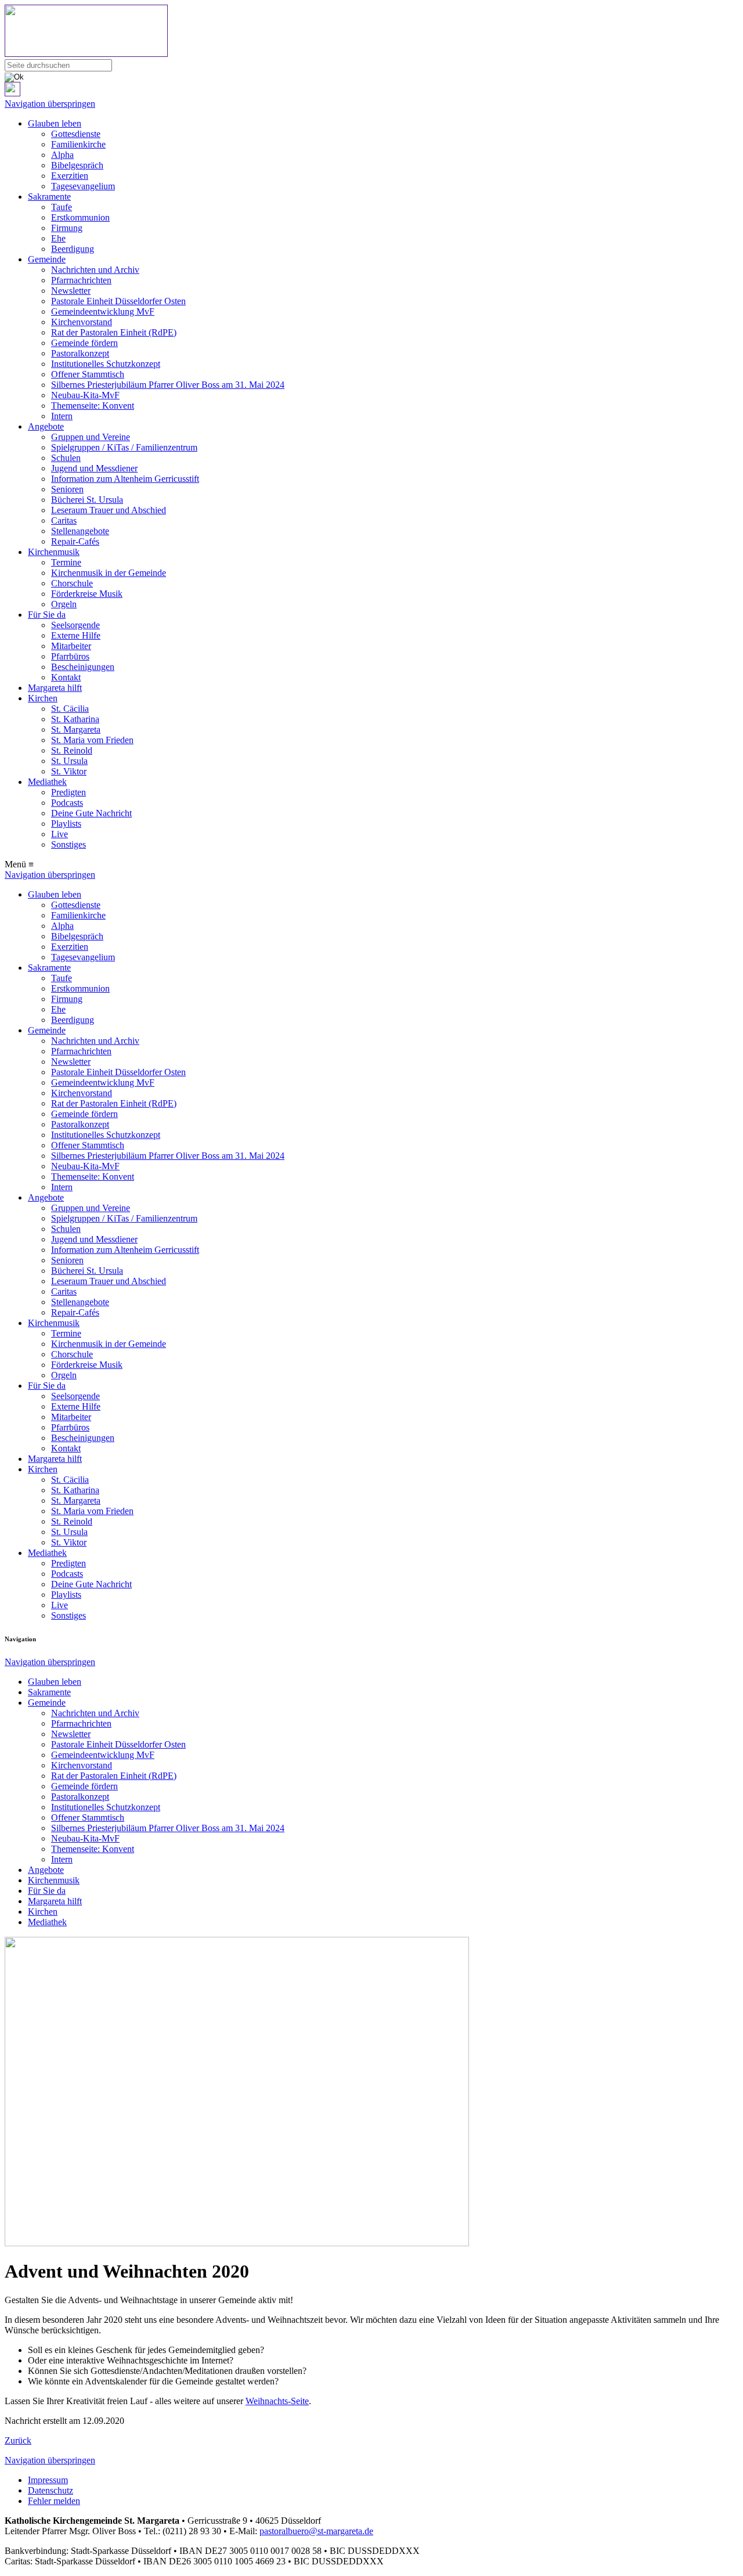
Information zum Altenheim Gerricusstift (125, 479)
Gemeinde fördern (84, 343)
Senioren (67, 489)
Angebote (46, 426)
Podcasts (67, 803)
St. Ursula (69, 761)
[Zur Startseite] (371, 32)
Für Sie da (47, 615)
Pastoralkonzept (80, 353)
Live (59, 834)
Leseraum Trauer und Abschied (109, 510)
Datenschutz (51, 2490)
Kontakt (66, 677)
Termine (66, 562)
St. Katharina (75, 719)
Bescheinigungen (83, 667)
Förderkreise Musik (87, 594)
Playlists (66, 824)
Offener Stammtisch (88, 374)
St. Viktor (69, 771)
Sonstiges (68, 844)
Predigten (68, 792)
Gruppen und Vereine (91, 437)
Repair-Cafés (75, 541)
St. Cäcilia (70, 709)
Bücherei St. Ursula (87, 500)
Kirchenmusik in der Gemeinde (109, 573)
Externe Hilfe (76, 635)
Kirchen (43, 698)
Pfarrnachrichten (81, 280)
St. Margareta (76, 729)
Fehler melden (54, 2501)
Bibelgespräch (77, 165)
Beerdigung (73, 249)
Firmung (67, 228)
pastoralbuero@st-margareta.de (316, 2531)
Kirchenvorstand (82, 322)
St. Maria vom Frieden (92, 740)
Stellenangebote (80, 531)
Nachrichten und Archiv (95, 270)
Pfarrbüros (70, 656)
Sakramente (49, 197)
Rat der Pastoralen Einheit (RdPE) (114, 332)
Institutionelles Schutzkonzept (106, 364)
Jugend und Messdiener (94, 468)
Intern (62, 416)
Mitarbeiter (71, 646)
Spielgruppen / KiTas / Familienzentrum (124, 447)
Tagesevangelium (83, 186)
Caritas (64, 520)
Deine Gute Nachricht (91, 813)
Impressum (48, 2480)
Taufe (62, 207)
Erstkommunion (80, 217)
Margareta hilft (55, 688)
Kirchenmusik (54, 552)
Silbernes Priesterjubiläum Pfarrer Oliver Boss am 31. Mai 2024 (168, 385)
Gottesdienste (76, 134)
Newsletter (71, 291)
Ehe (58, 238)
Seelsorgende (75, 625)
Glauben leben (55, 123)
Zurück (18, 2440)
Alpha (62, 155)
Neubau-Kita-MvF (85, 395)
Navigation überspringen (50, 104)
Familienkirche (78, 144)
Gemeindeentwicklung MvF (103, 311)
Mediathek (47, 782)
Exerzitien (70, 176)
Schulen (66, 458)
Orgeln (64, 604)
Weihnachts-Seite (277, 2401)
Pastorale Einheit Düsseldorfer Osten (118, 301)
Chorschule (72, 583)
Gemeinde (47, 259)
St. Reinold (72, 750)
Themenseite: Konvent (93, 406)
